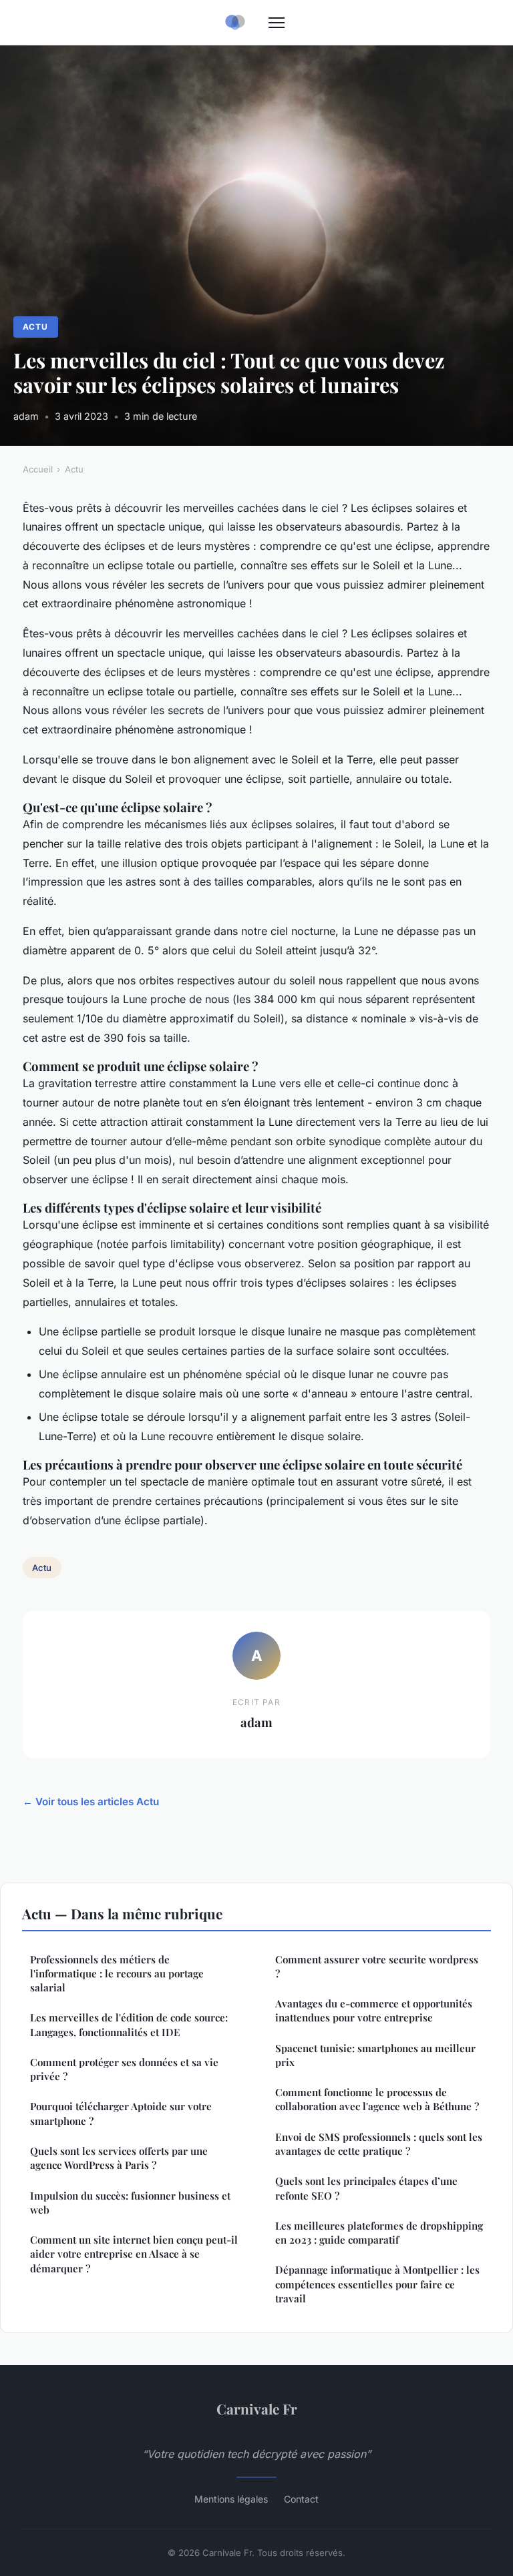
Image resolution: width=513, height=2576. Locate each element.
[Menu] (277, 23)
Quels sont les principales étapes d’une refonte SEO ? (366, 2188)
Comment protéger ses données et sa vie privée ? (124, 2069)
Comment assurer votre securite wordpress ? (377, 1966)
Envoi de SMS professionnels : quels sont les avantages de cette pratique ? (379, 2144)
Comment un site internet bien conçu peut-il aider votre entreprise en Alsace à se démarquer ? (134, 2254)
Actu (35, 327)
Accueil (38, 469)
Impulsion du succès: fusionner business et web (130, 2203)
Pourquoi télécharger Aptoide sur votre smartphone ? (121, 2113)
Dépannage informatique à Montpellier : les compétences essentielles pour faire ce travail (377, 2284)
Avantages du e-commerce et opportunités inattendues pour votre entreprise (374, 2010)
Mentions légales (231, 2499)
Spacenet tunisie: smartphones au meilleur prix (375, 2055)
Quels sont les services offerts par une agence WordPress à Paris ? (119, 2158)
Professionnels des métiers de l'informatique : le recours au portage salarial (117, 1974)
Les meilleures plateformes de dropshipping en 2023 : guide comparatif (379, 2233)
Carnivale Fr (257, 2408)
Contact (301, 2499)
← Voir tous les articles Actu (91, 1802)
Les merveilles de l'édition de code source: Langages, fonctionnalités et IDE (129, 2024)
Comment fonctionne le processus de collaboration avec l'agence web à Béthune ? (377, 2099)
